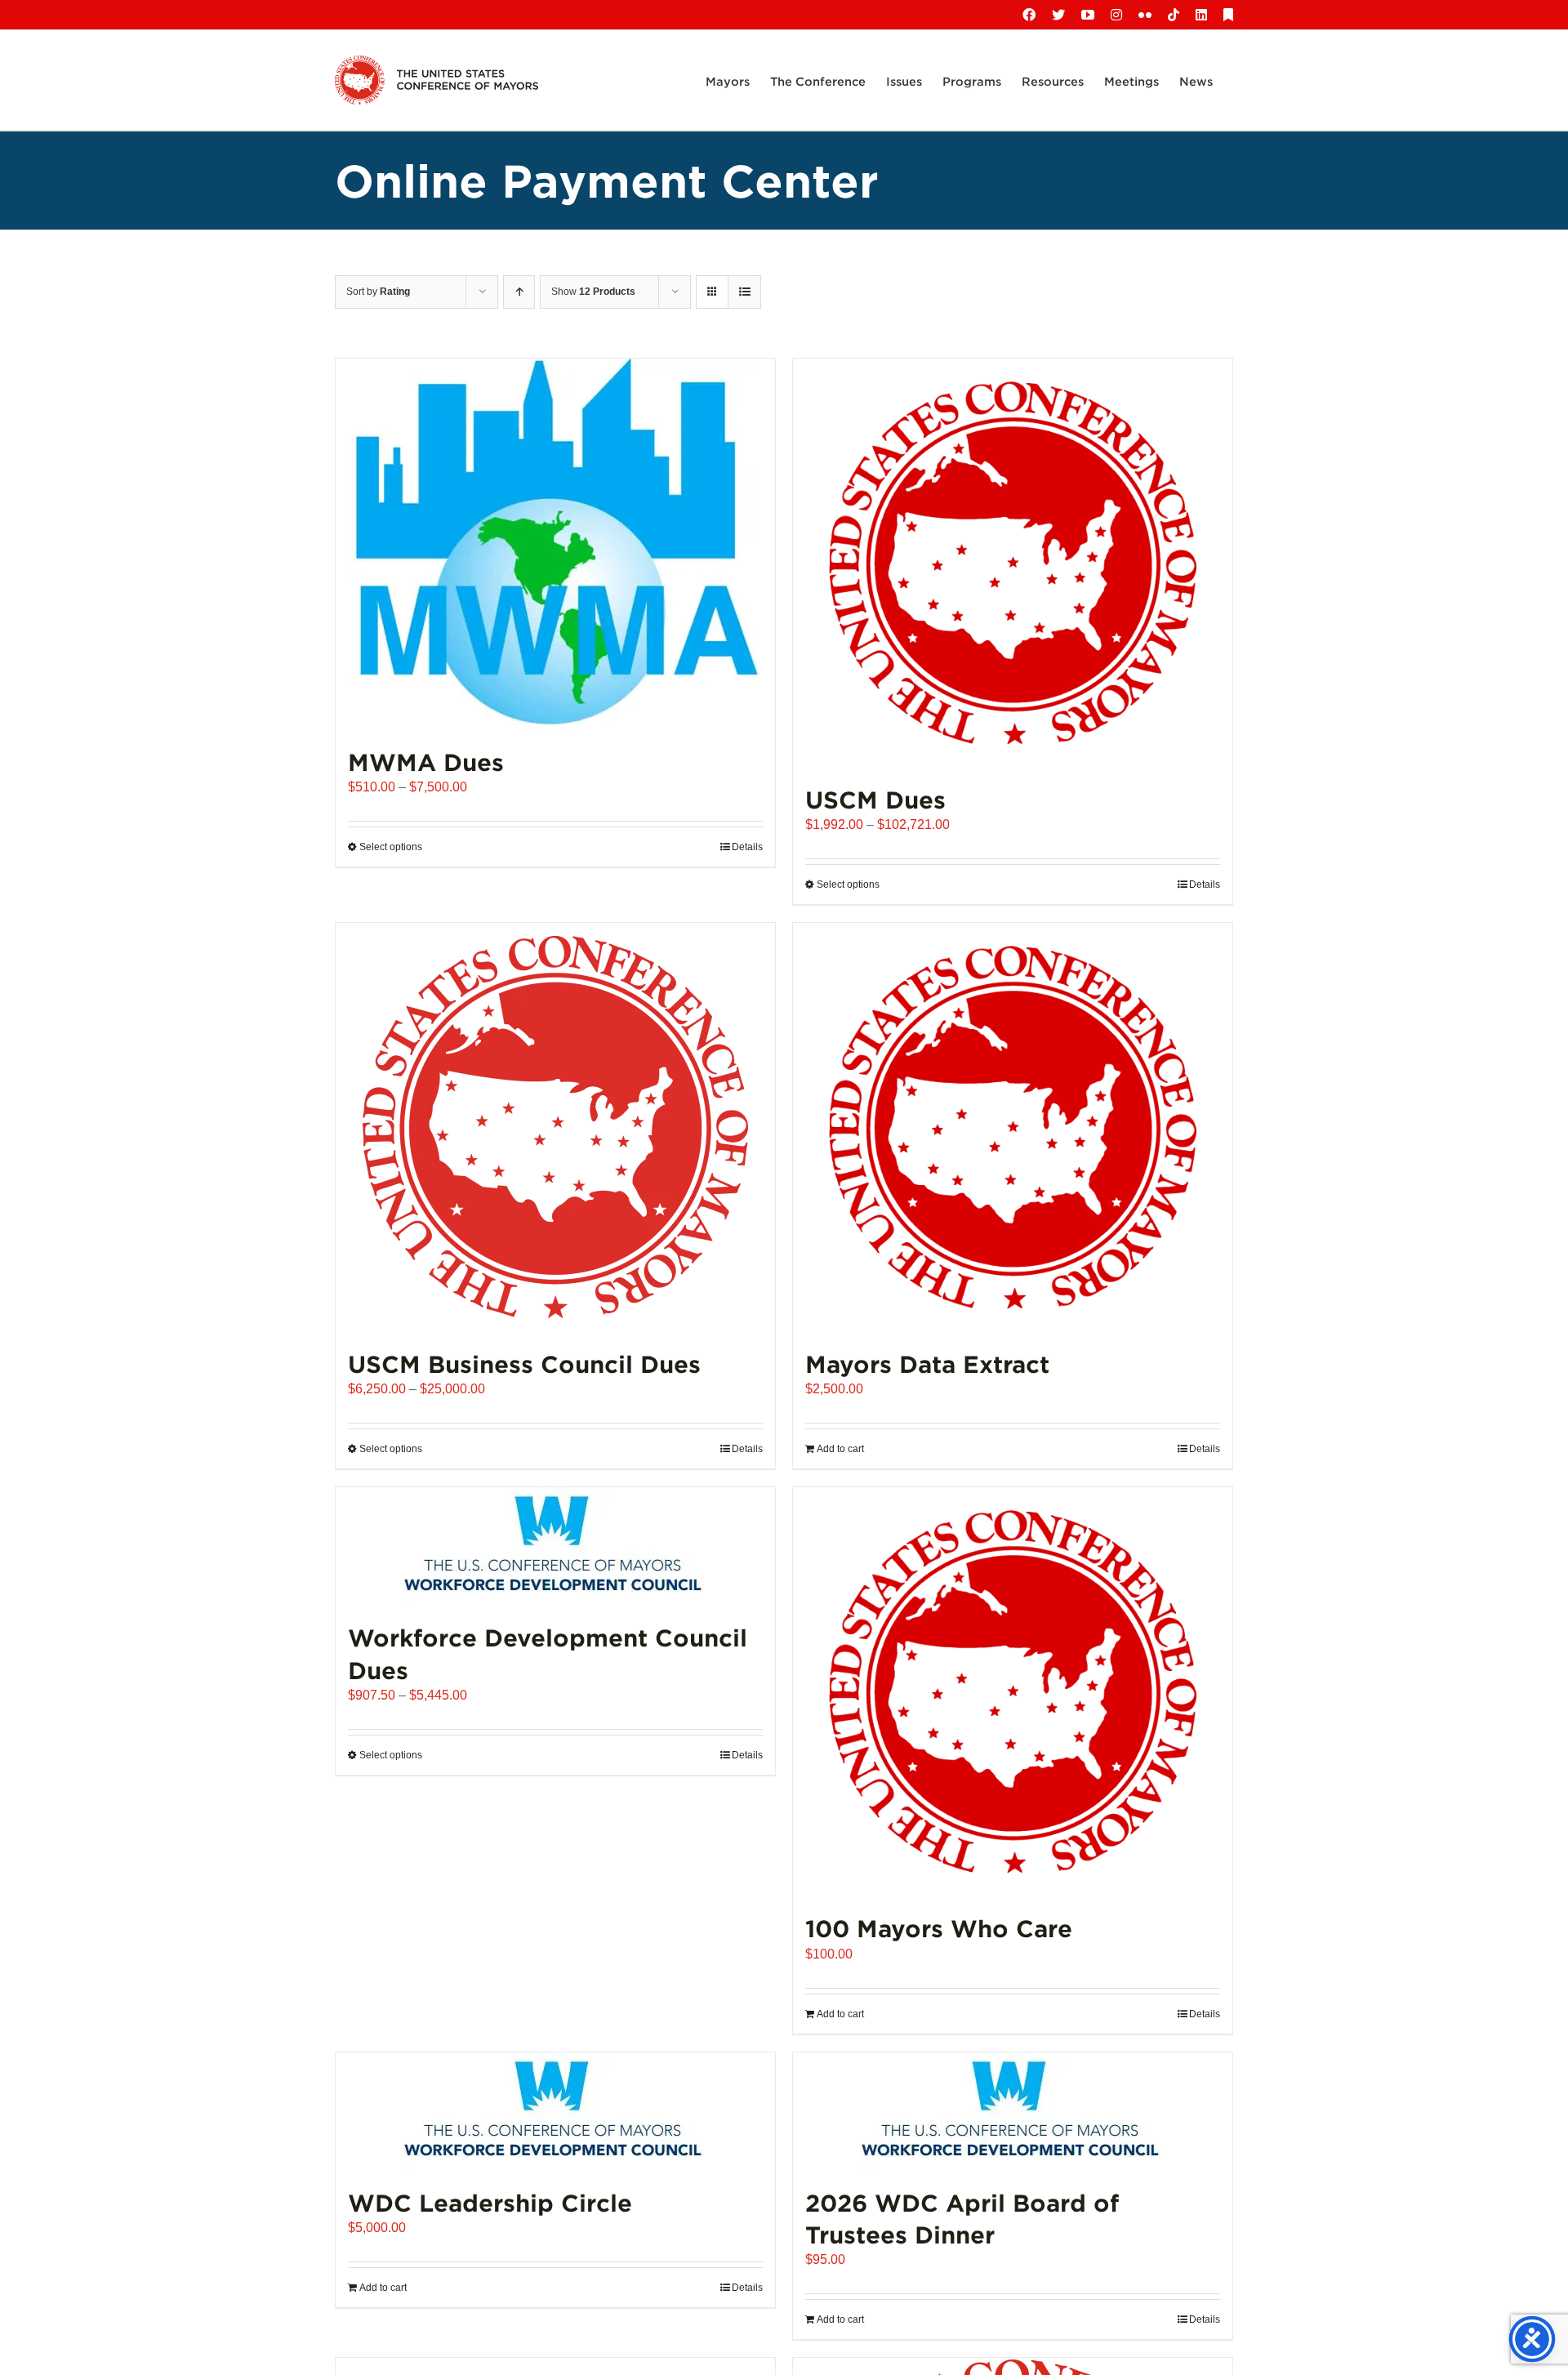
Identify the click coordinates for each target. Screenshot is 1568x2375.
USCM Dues (875, 799)
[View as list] (744, 292)
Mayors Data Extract (927, 1364)
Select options (391, 847)
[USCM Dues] (1013, 563)
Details (747, 847)
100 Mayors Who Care (939, 1928)
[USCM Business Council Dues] (555, 1127)
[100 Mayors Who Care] (1013, 1691)
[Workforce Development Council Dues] (555, 1546)
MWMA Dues (426, 762)
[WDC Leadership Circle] (555, 2111)
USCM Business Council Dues (524, 1364)
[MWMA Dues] (555, 544)
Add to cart (840, 1449)
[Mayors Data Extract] (1013, 1127)
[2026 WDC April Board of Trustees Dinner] (1013, 2111)
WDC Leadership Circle (490, 2202)
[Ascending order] (519, 292)
